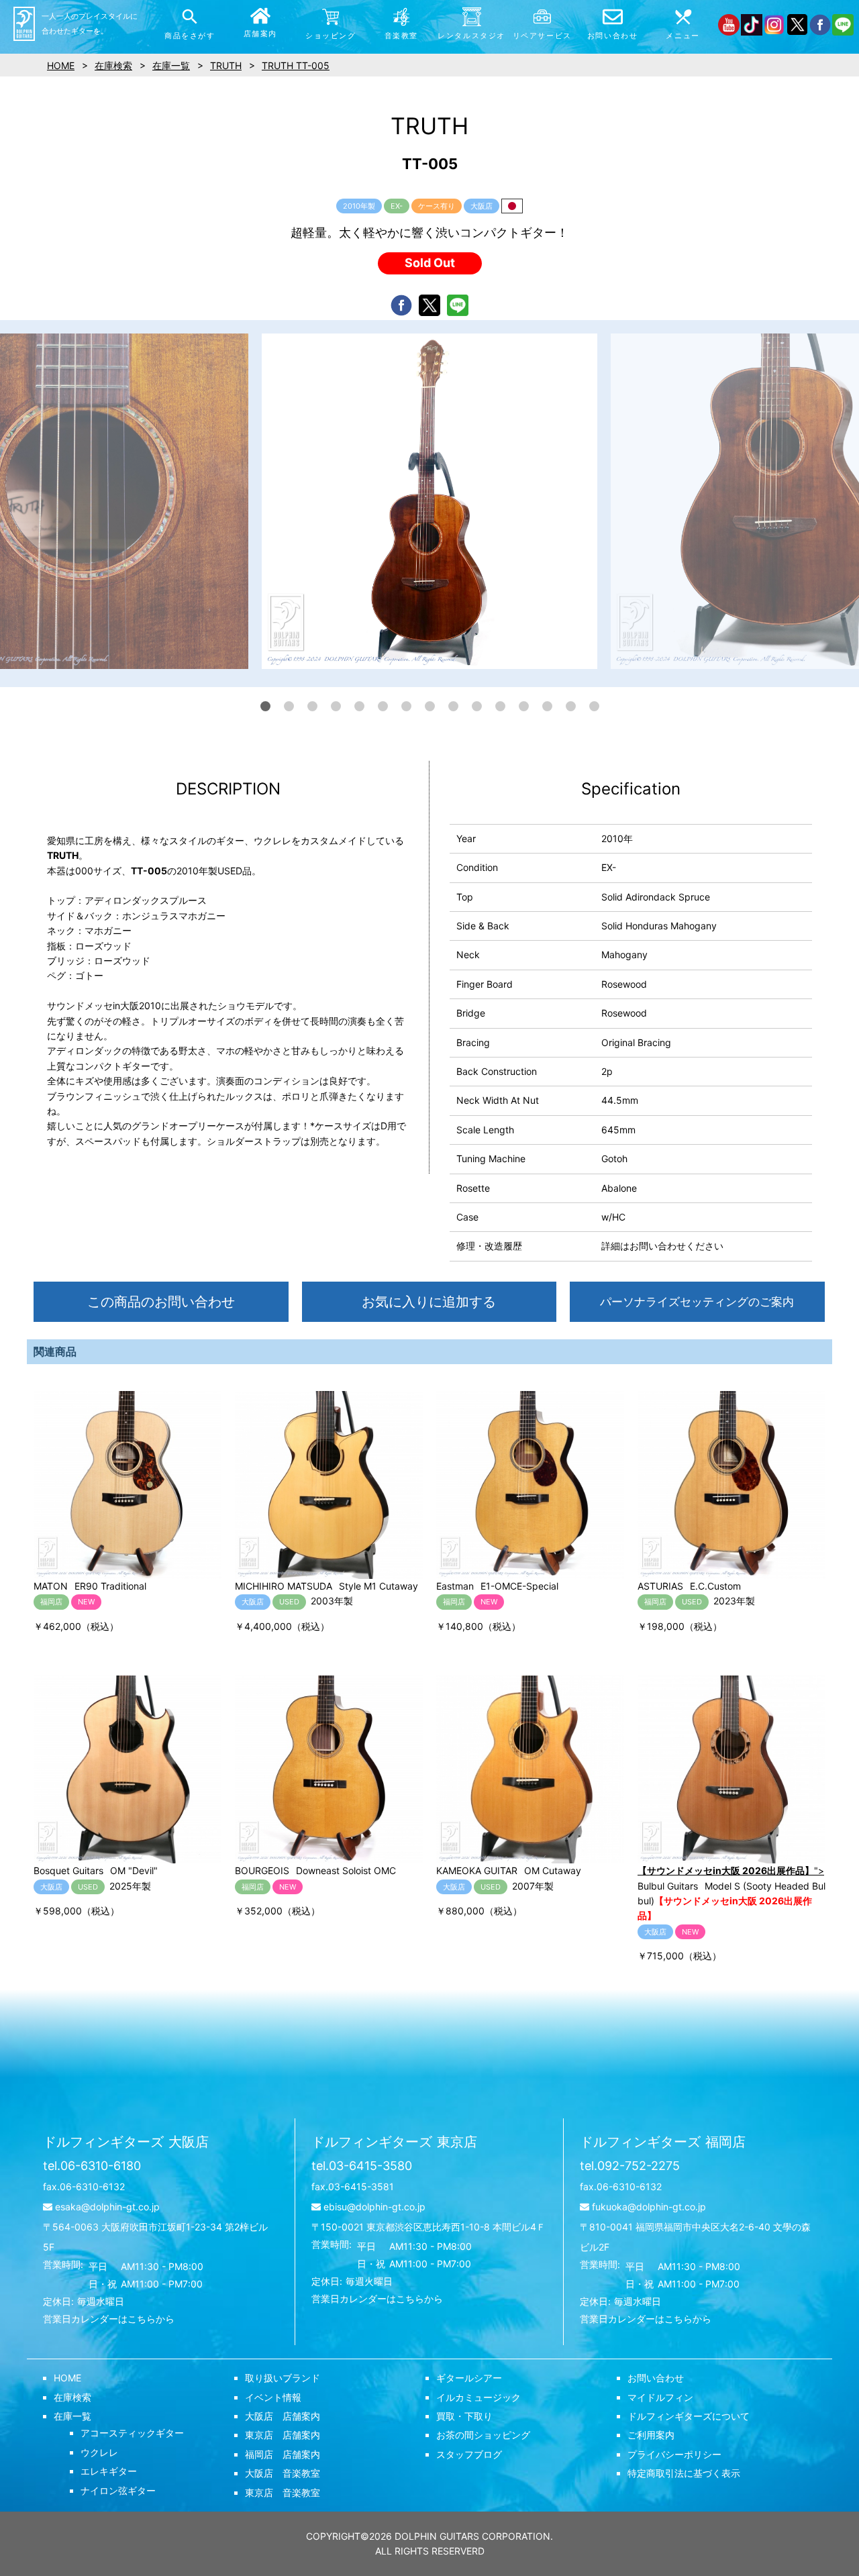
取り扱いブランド (283, 2378)
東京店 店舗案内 (283, 2435)
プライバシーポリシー (674, 2454)
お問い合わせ (656, 2378)
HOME (67, 2378)
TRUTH (226, 65)
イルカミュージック (478, 2397)
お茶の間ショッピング (483, 2435)
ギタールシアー (469, 2378)
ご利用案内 (651, 2435)
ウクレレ (99, 2452)
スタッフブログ (469, 2454)
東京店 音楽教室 (283, 2492)
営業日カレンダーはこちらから (109, 2319)
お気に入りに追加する (429, 1302)
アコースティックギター (132, 2433)
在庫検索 (72, 2397)
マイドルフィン (660, 2397)
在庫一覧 (72, 2416)
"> (731, 1870)
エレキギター (109, 2471)
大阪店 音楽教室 (283, 2473)
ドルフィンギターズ (126, 2142)
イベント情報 (273, 2397)
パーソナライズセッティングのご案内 (697, 1302)
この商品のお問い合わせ (161, 1302)
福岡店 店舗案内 (283, 2454)
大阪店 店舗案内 (283, 2416)
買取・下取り (464, 2416)
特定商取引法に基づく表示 (684, 2473)
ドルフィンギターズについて (689, 2416)
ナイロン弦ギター (118, 2490)
